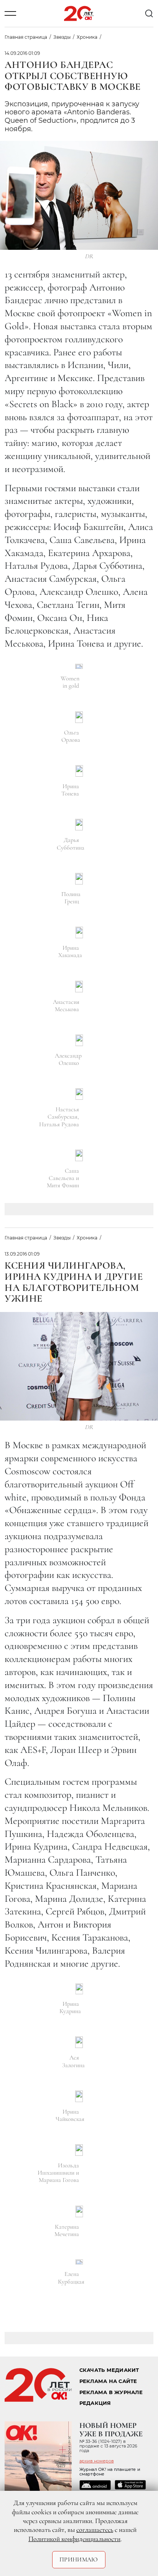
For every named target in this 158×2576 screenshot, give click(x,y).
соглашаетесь (95, 2530)
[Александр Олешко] (79, 1040)
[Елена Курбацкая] (79, 2262)
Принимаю (79, 2559)
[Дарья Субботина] (79, 825)
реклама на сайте (108, 2381)
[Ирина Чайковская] (79, 2096)
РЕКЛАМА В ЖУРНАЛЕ (111, 2392)
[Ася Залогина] (79, 2042)
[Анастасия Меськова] (79, 987)
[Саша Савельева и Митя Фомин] (79, 1155)
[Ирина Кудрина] (79, 1989)
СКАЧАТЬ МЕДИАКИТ (109, 2370)
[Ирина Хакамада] (79, 932)
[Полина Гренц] (79, 879)
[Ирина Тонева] (79, 771)
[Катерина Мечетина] (79, 2211)
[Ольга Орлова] (79, 717)
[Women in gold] (79, 666)
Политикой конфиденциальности (74, 2539)
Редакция (95, 2403)
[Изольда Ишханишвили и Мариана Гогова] (79, 2150)
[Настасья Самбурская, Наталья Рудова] (79, 1094)
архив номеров (97, 2461)
